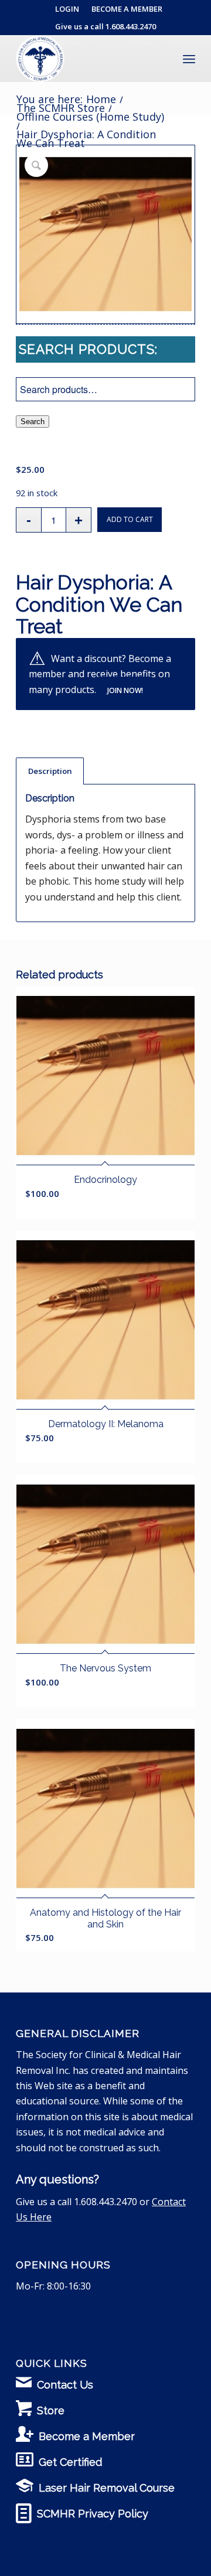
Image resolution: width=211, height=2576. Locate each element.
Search (33, 422)
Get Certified (70, 2462)
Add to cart (130, 519)
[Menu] (189, 59)
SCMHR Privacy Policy (93, 2514)
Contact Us (65, 2385)
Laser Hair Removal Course (107, 2488)
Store (51, 2410)
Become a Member (87, 2436)
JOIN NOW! (125, 690)
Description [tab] (50, 771)
